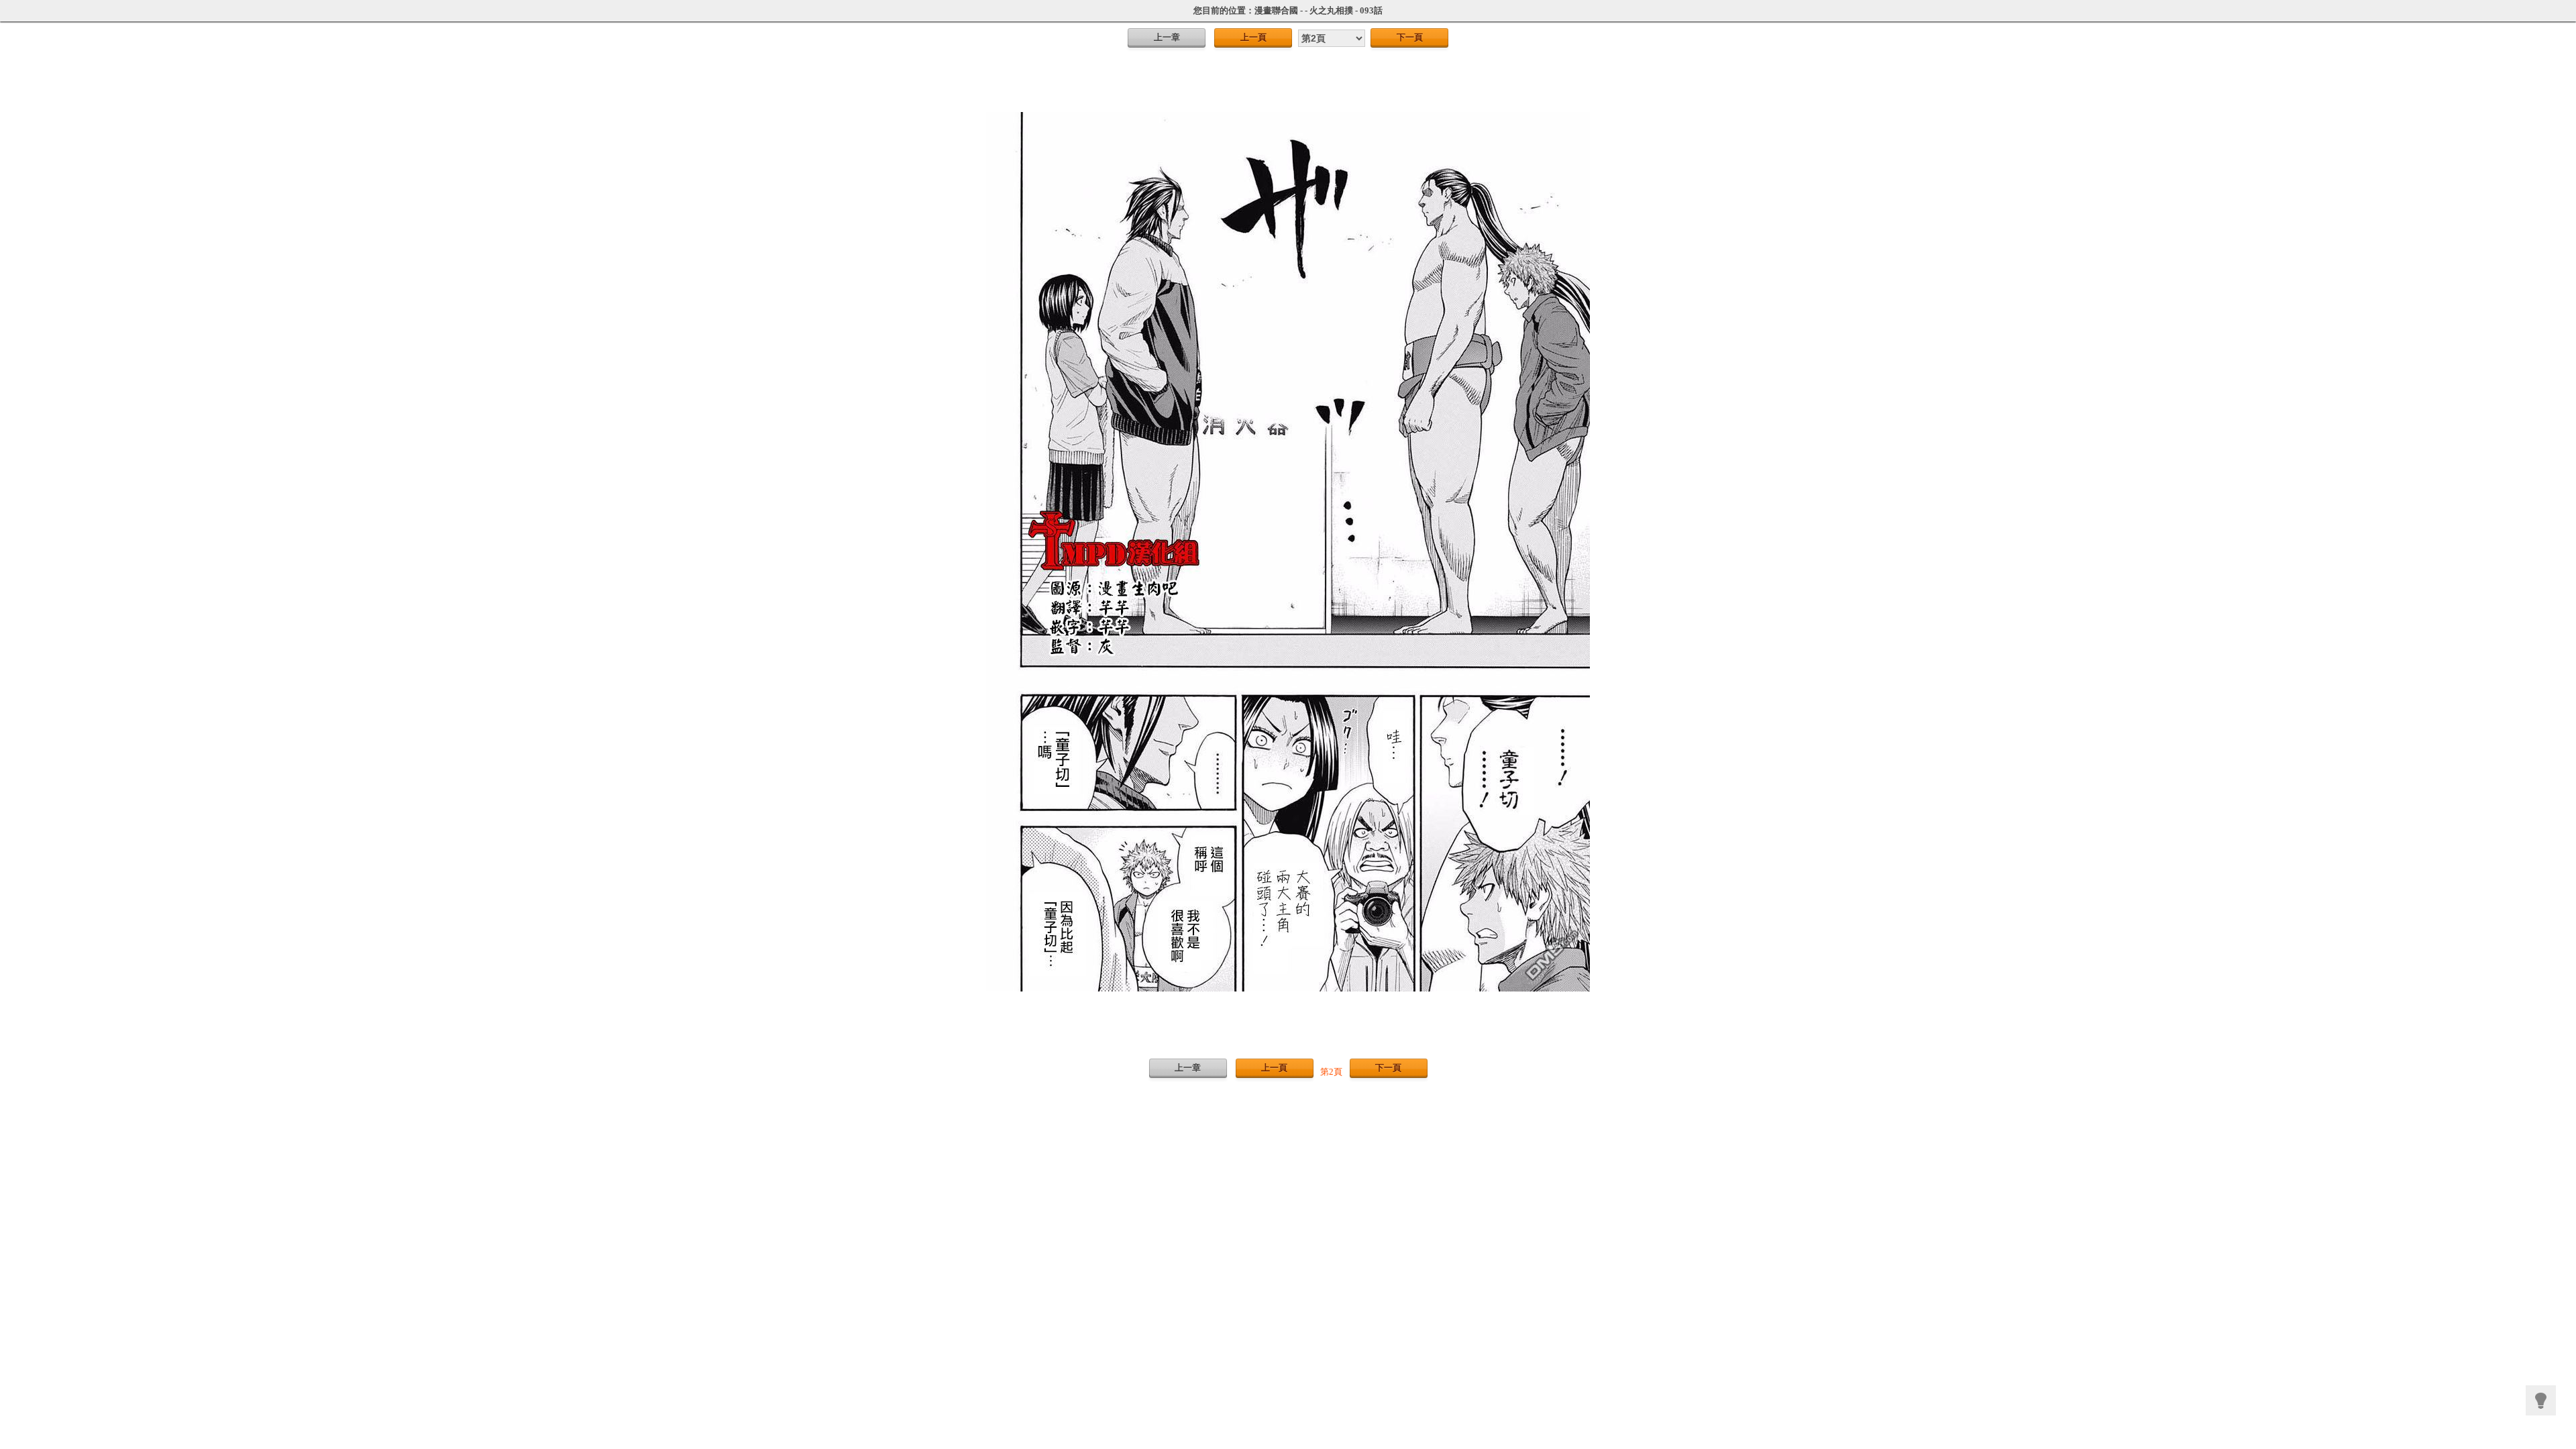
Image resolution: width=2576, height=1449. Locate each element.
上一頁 (1253, 37)
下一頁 (1410, 37)
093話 (1371, 10)
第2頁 (1331, 1072)
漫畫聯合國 (1276, 10)
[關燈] (2541, 1400)
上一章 (1167, 37)
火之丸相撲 (1331, 10)
